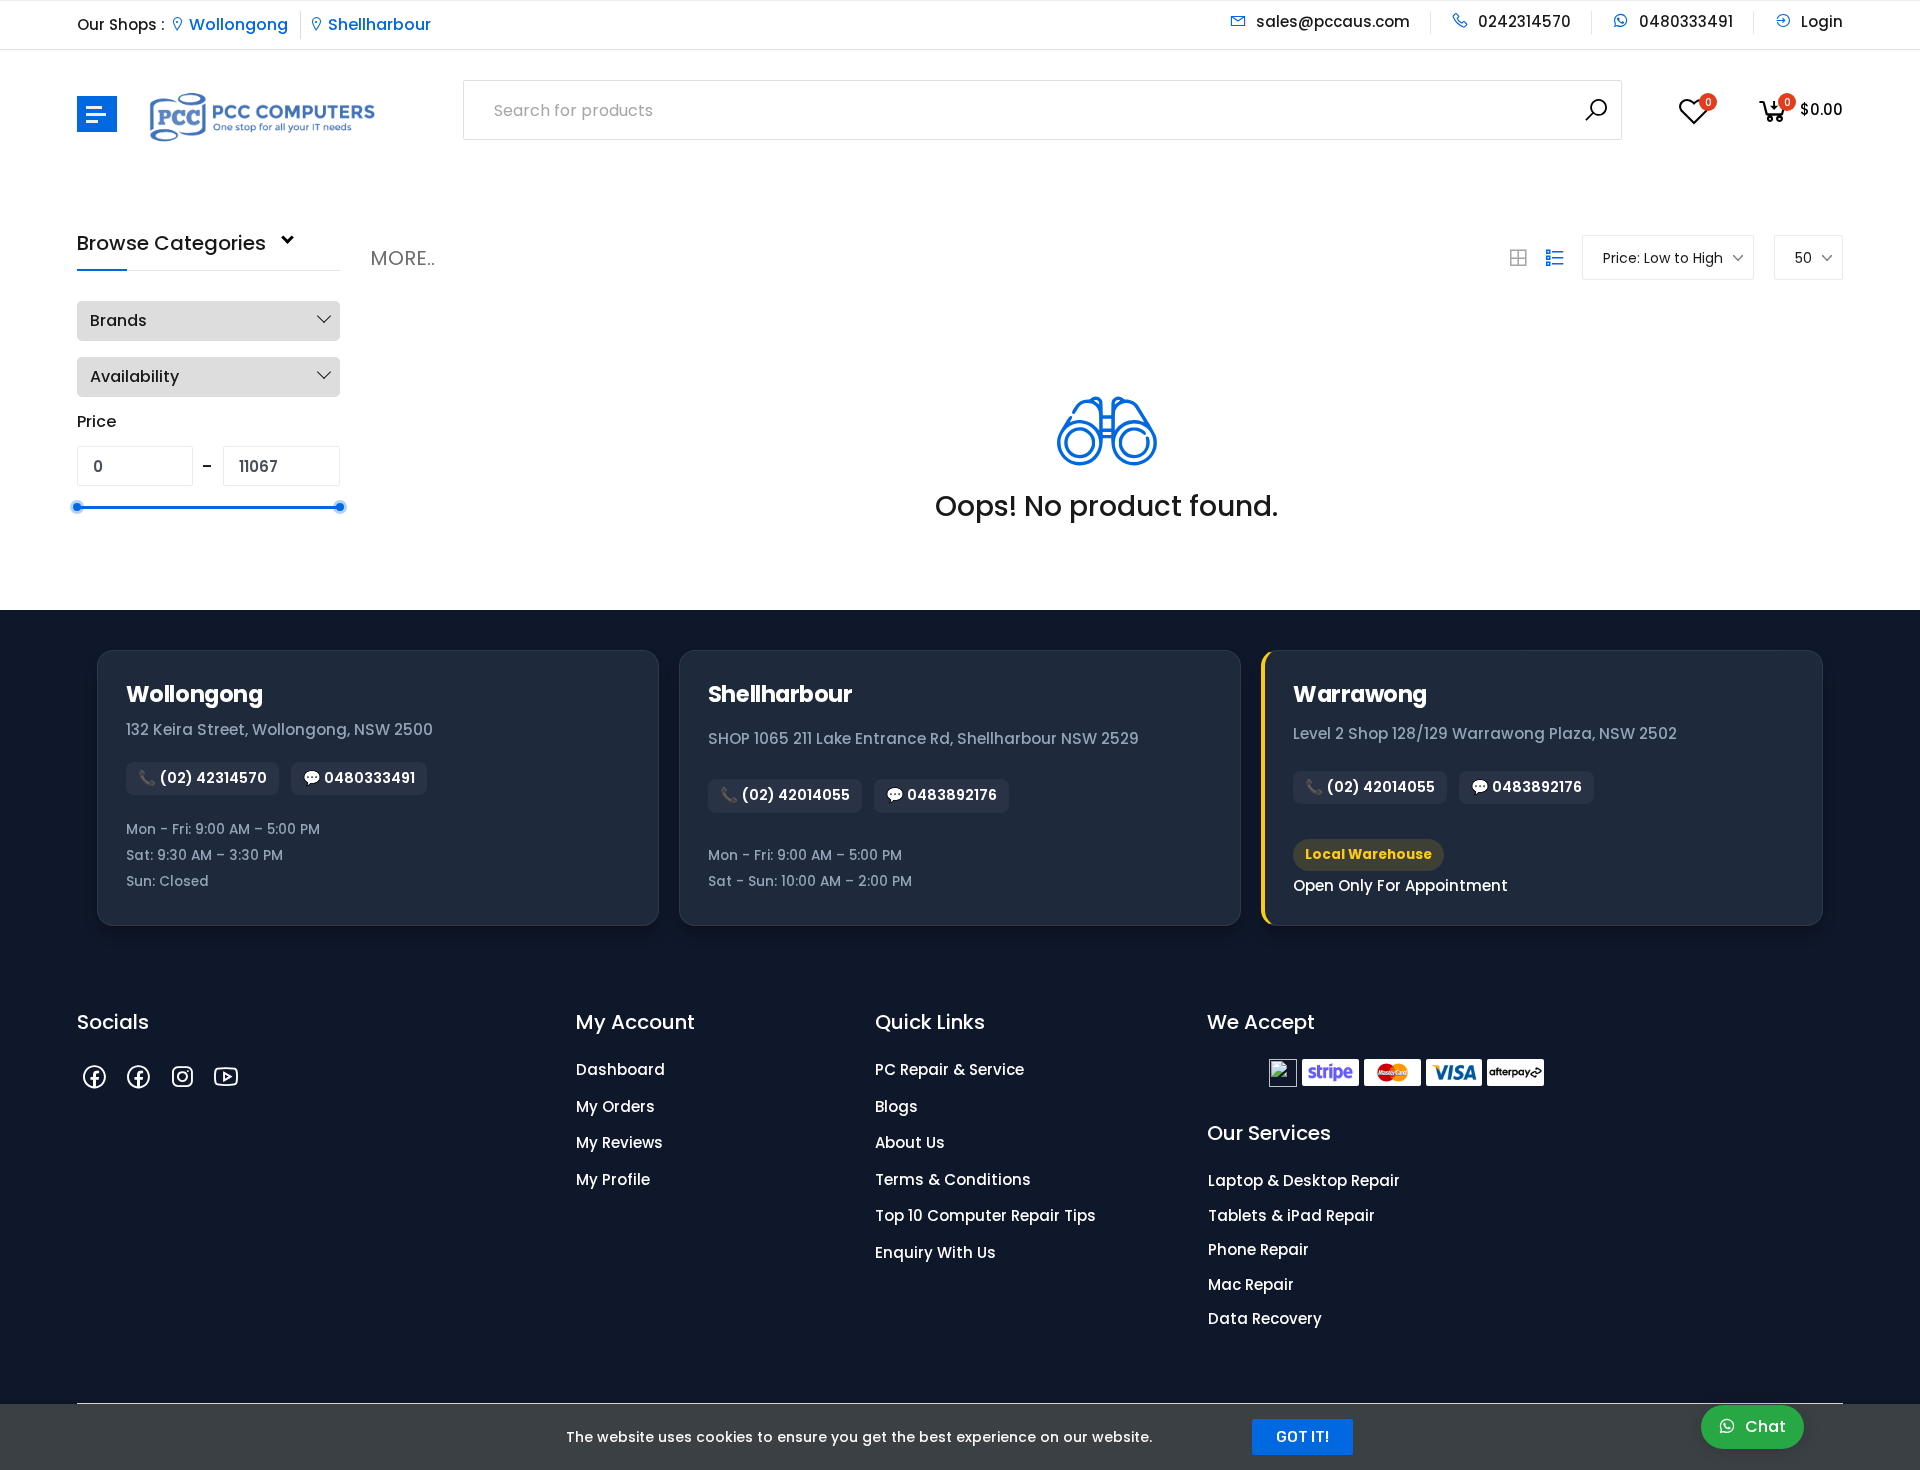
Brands (118, 320)
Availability (134, 376)
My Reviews (619, 1142)
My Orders (615, 1106)
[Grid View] (1518, 258)
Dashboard (620, 1069)
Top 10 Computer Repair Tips (985, 1215)
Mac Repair (1251, 1284)
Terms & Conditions (953, 1179)
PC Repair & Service (949, 1069)
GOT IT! (1302, 1437)
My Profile (613, 1179)
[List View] (1555, 258)
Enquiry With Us (935, 1252)
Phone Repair (1258, 1249)
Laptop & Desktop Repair (1304, 1180)
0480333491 (1684, 21)
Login (1820, 21)
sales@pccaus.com (1331, 21)
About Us (910, 1142)
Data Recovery (1265, 1318)
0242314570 (1522, 21)
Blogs (896, 1106)
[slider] (77, 507)
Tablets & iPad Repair (1291, 1215)
